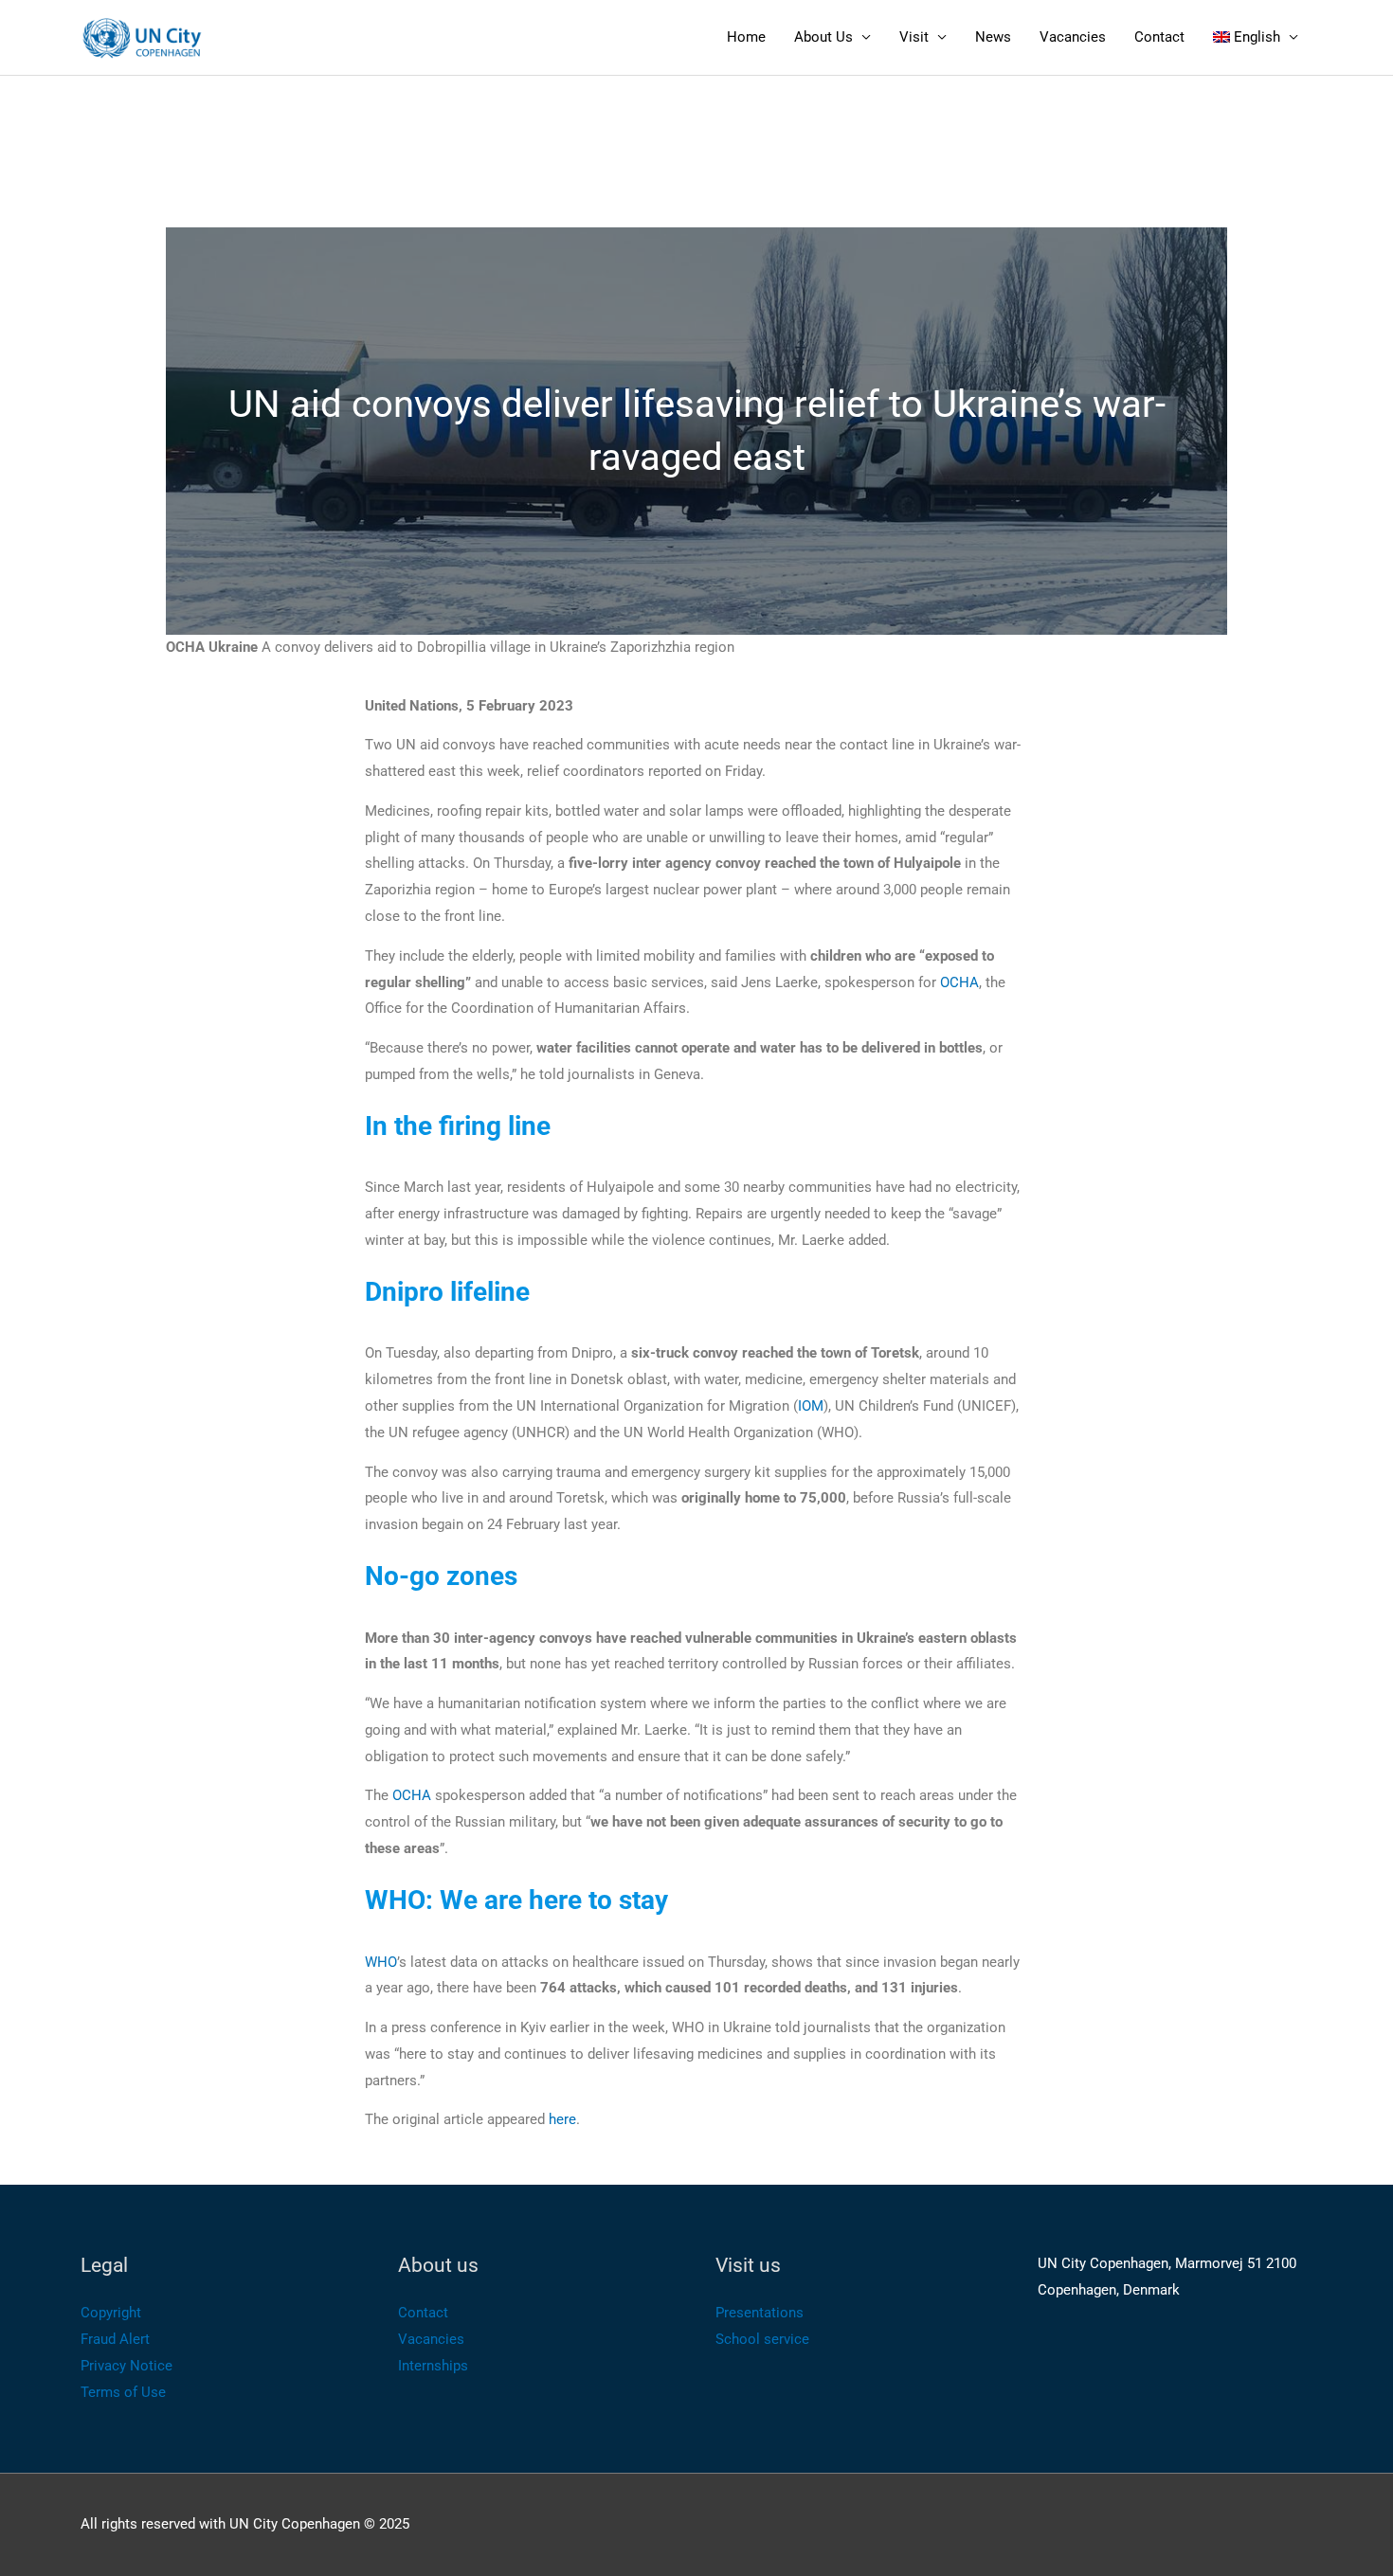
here (561, 2119)
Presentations (760, 2313)
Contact (1159, 37)
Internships (433, 2366)
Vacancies (1073, 37)
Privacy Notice (127, 2366)
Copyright (111, 2313)
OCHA (959, 982)
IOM (811, 1406)
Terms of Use (123, 2392)
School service (762, 2339)
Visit (914, 37)
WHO (381, 1962)
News (993, 37)
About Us (823, 37)
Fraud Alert (115, 2339)
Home (746, 37)
